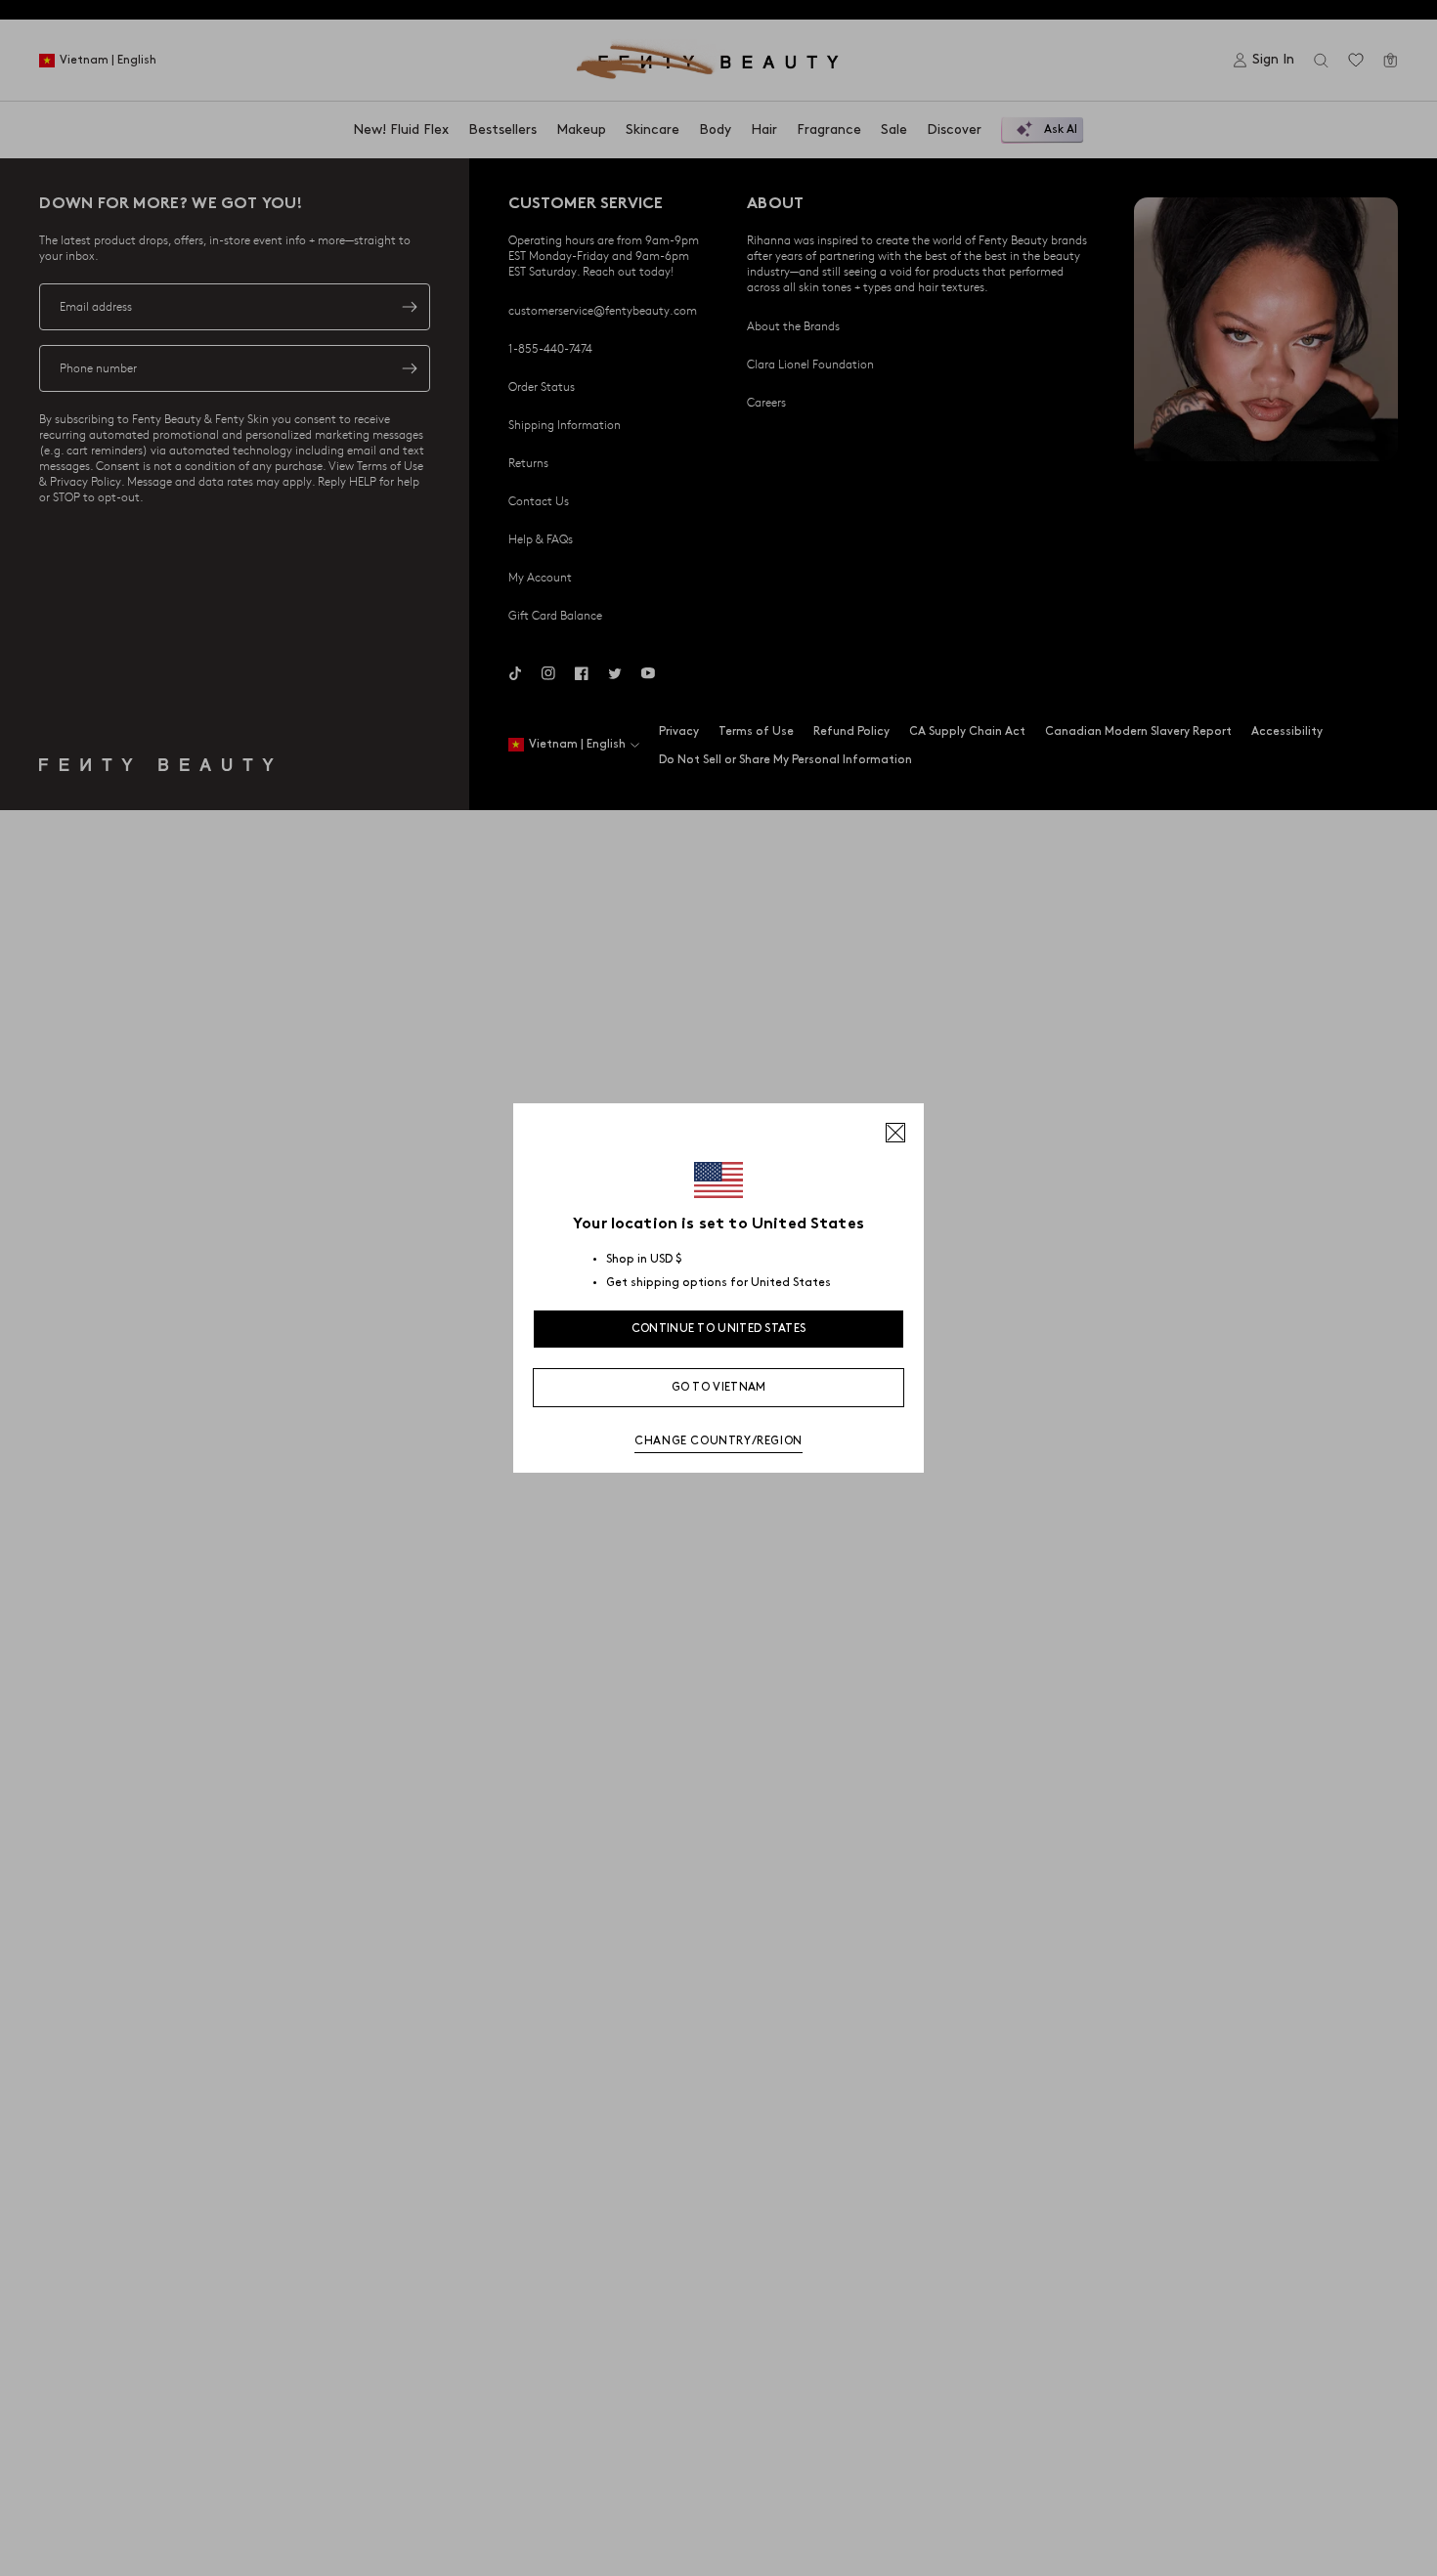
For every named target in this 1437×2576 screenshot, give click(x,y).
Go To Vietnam (719, 1387)
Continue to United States (719, 1329)
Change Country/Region (718, 1441)
